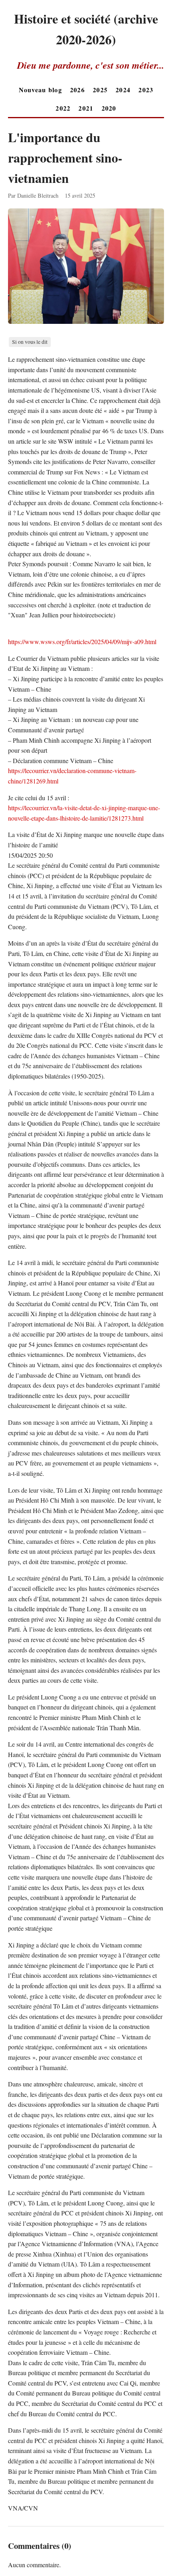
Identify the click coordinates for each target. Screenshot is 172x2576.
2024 (123, 90)
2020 (109, 108)
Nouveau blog (40, 90)
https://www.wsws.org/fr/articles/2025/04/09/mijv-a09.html (82, 642)
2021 (86, 108)
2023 (146, 90)
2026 (77, 90)
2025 (100, 90)
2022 (63, 108)
